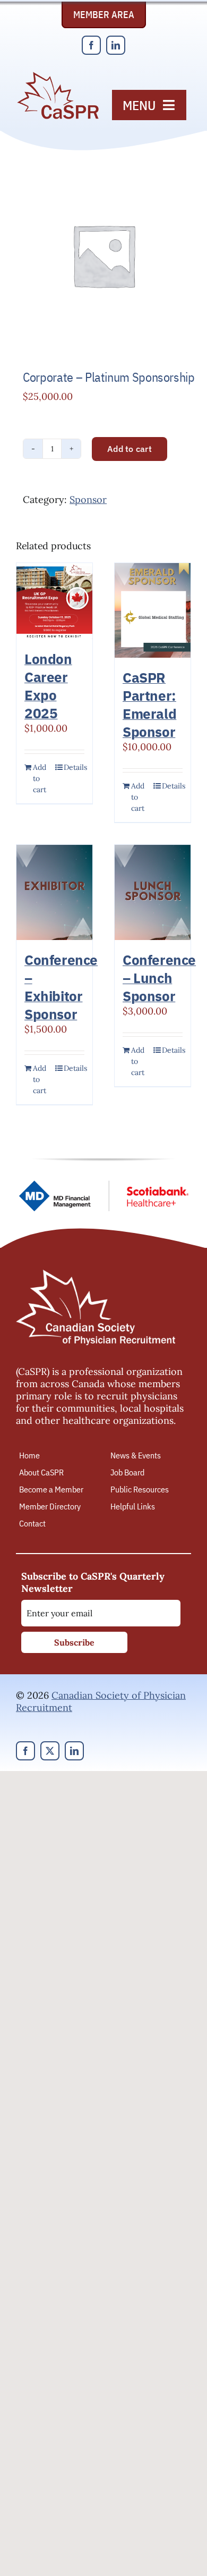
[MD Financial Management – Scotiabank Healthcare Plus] (103, 1185)
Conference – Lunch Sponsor (159, 978)
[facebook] (91, 45)
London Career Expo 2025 (48, 686)
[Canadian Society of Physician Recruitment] (58, 75)
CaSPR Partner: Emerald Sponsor (149, 704)
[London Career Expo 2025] (54, 601)
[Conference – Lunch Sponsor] (153, 892)
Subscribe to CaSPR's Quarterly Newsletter (93, 1582)
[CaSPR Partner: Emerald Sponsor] (153, 611)
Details (74, 767)
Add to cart (130, 449)
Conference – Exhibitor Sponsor (61, 987)
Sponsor (88, 500)
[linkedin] (116, 45)
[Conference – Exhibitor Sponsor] (54, 892)
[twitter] (50, 1751)
